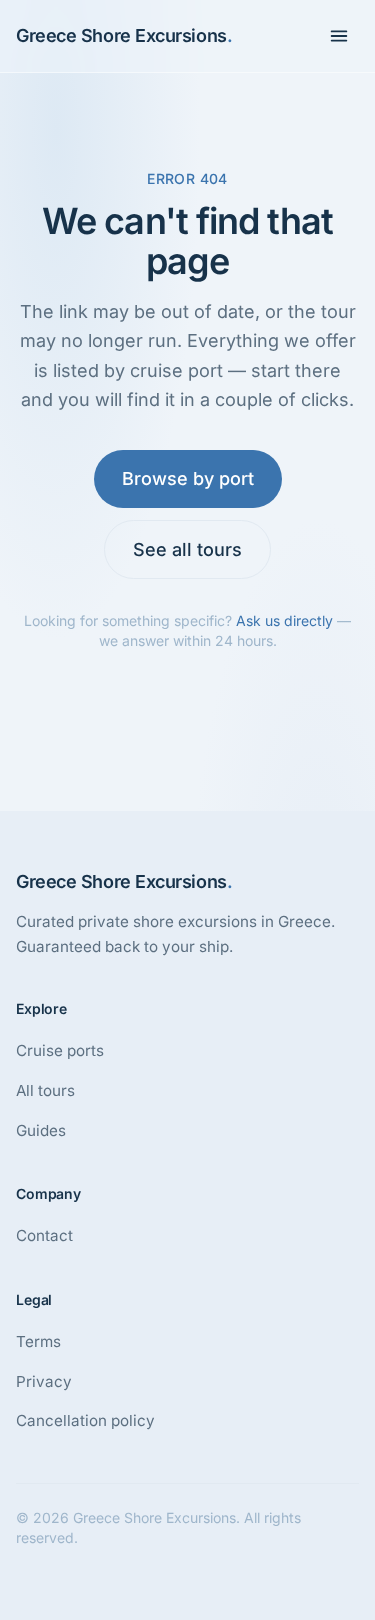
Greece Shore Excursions (124, 35)
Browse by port (188, 478)
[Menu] (339, 36)
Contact (44, 1235)
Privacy (44, 1381)
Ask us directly (284, 620)
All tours (45, 1090)
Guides (41, 1130)
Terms (38, 1341)
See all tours (187, 549)
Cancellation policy (85, 1420)
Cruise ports (60, 1050)
